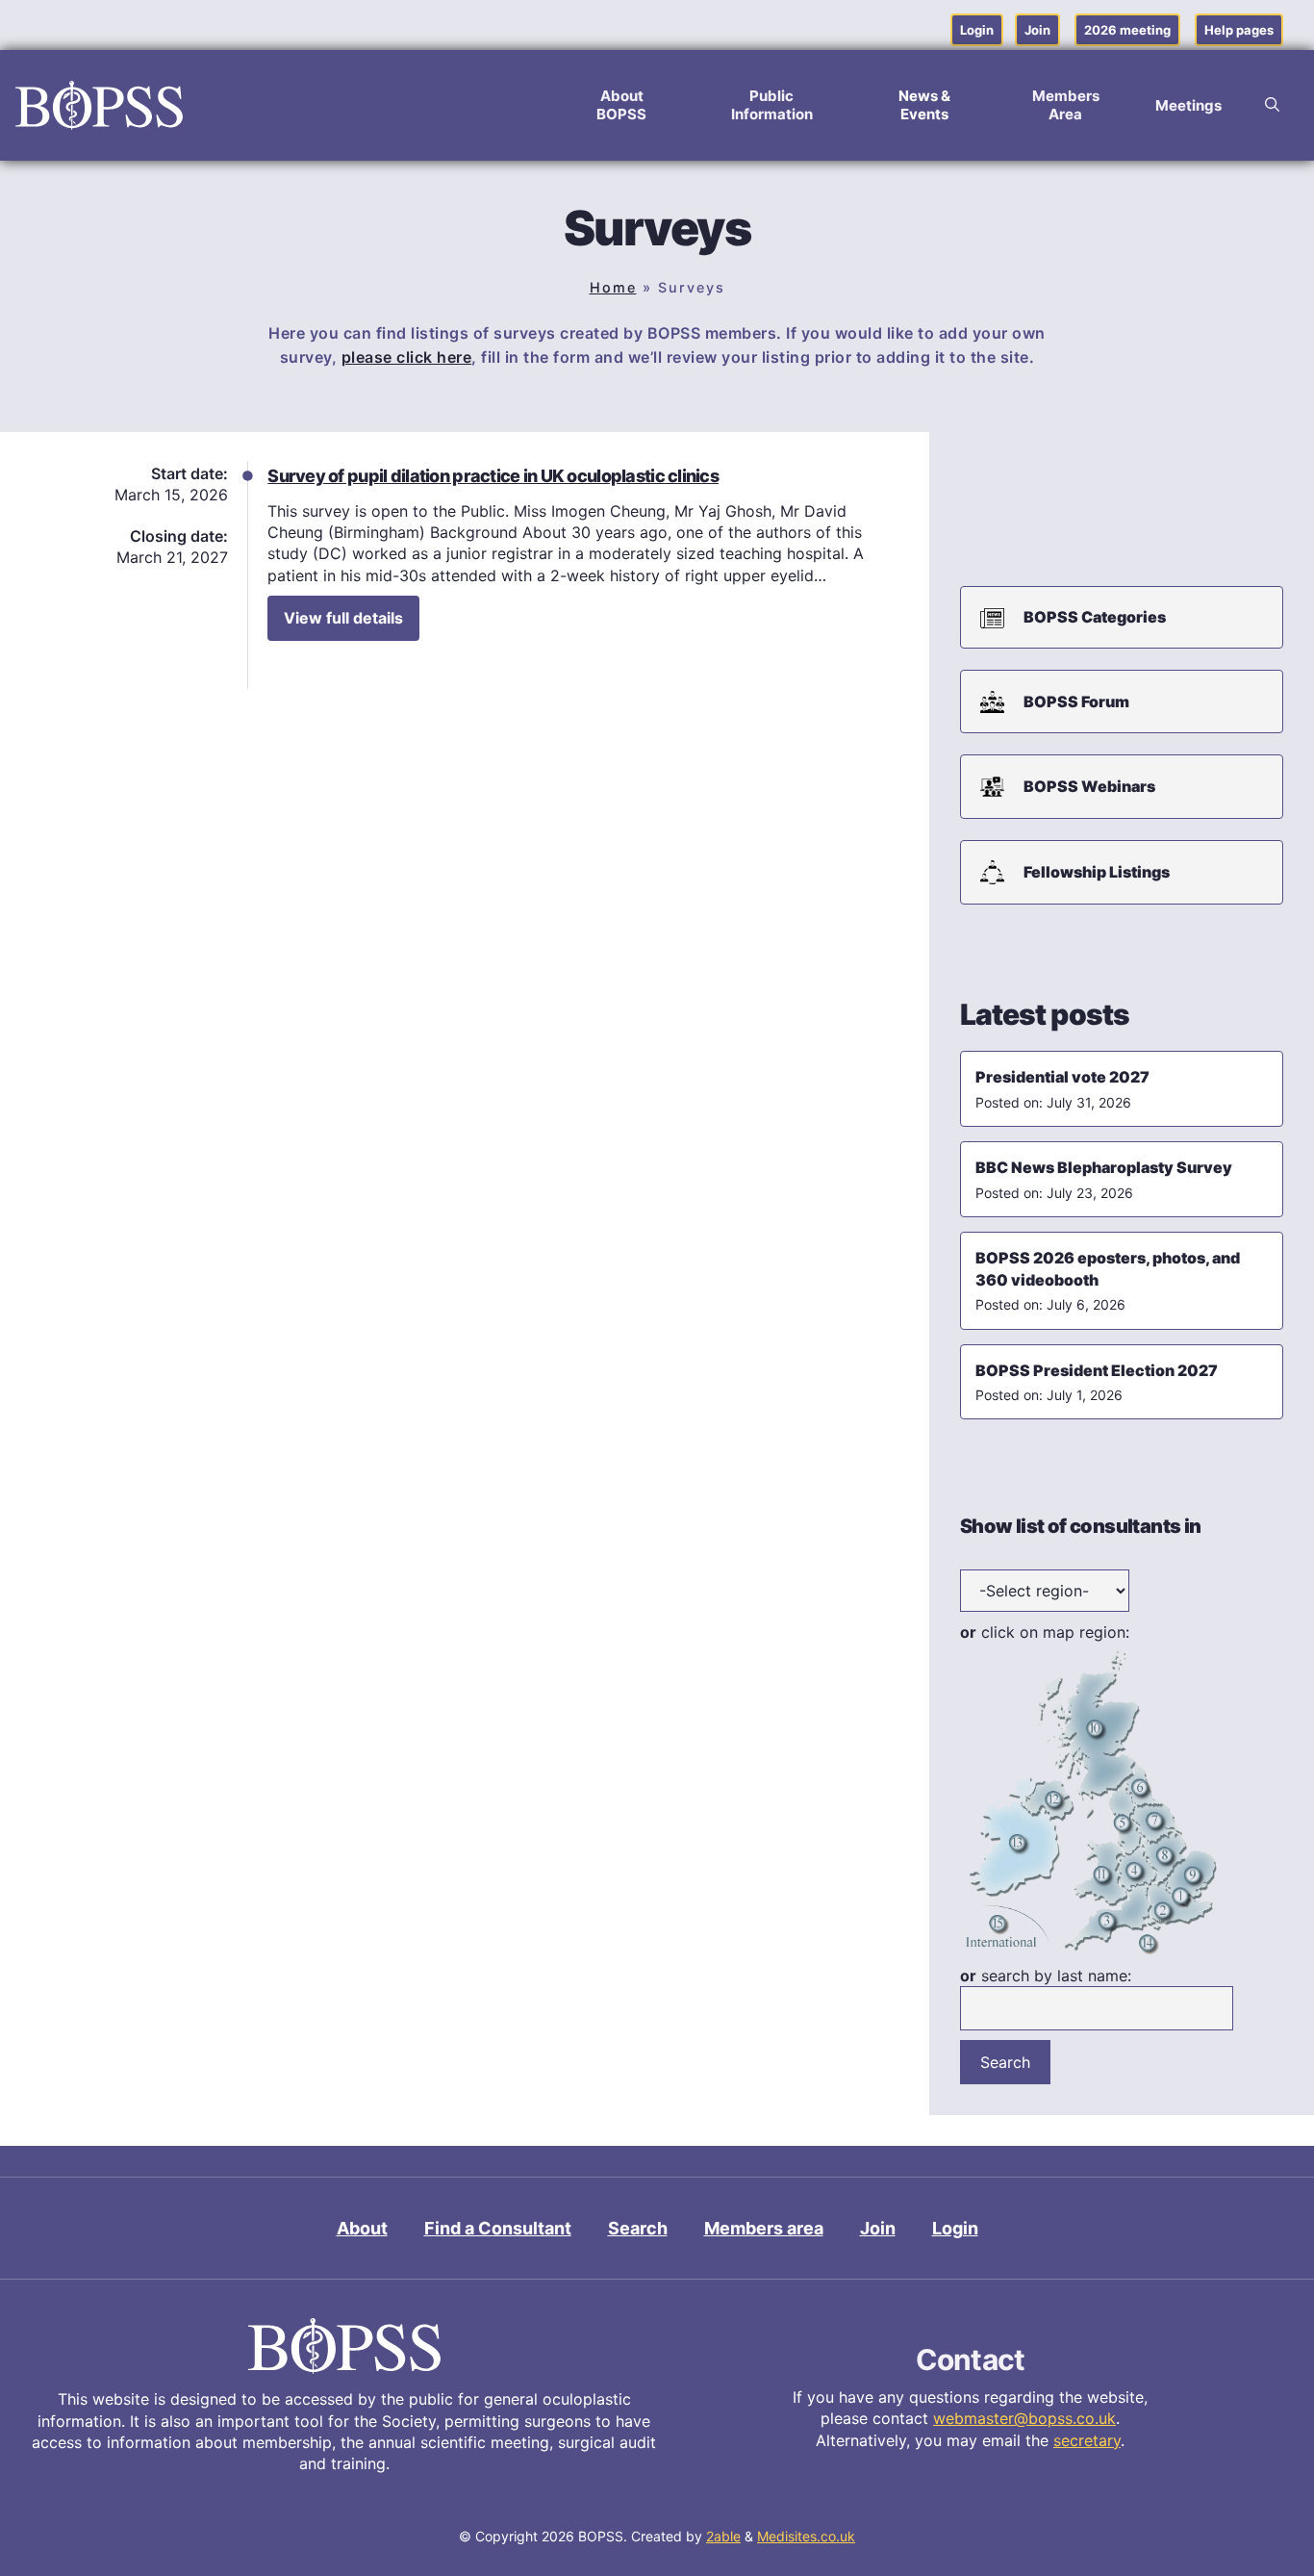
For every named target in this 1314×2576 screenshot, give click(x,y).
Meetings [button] (1188, 105)
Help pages (1239, 30)
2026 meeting (1127, 30)
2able (723, 2536)
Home (613, 287)
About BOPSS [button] (621, 105)
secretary (1087, 2440)
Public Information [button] (772, 105)
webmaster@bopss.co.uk (1024, 2418)
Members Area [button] (1066, 105)
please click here (407, 357)
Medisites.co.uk (806, 2536)
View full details (343, 618)
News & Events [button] (924, 105)
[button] (1272, 105)
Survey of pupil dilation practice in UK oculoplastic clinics (493, 476)
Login (977, 30)
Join (1037, 30)
